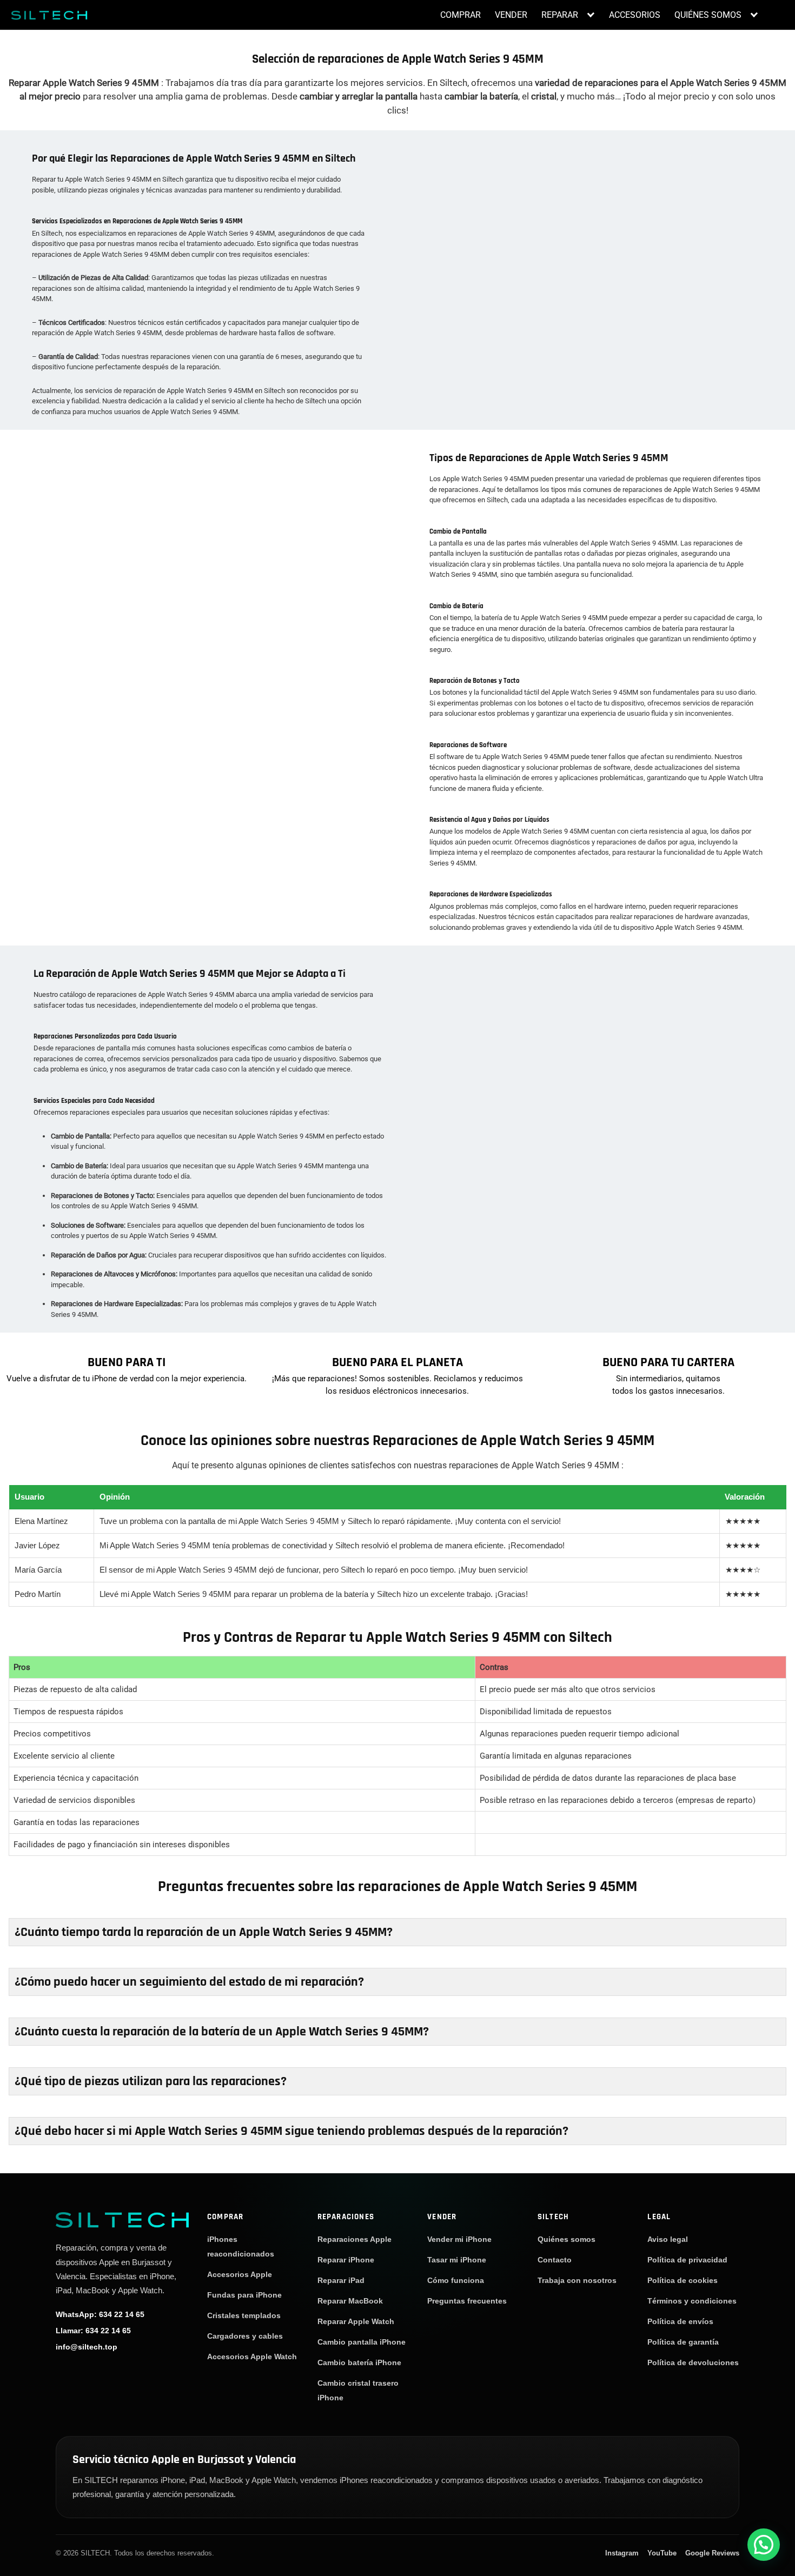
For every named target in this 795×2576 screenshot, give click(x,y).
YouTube (662, 2553)
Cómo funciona (456, 2280)
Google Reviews (712, 2553)
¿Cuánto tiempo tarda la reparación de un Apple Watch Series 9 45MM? (204, 1932)
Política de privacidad (687, 2260)
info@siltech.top (87, 2347)
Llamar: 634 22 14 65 (93, 2331)
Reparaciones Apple (355, 2239)
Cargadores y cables (245, 2336)
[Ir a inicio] (122, 2219)
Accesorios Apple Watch (252, 2357)
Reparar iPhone (346, 2260)
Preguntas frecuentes (467, 2301)
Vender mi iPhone (459, 2239)
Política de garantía (683, 2342)
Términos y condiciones (692, 2301)
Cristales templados (244, 2315)
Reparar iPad (341, 2280)
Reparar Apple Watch (356, 2321)
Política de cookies (683, 2280)
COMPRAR (461, 15)
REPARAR (560, 15)
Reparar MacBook (350, 2301)
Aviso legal (668, 2239)
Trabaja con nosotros (577, 2280)
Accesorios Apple (240, 2274)
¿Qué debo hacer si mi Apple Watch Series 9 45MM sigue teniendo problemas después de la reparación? (291, 2131)
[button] (764, 2545)
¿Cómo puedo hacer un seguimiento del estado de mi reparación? (189, 1982)
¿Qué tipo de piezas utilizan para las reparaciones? (151, 2081)
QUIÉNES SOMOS (708, 15)
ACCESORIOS (635, 15)
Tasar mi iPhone (457, 2260)
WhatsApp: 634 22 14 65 (100, 2314)
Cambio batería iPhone (359, 2362)
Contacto (555, 2260)
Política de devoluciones (693, 2362)
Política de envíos (680, 2321)
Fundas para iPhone (244, 2295)
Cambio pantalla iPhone (362, 2342)
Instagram (622, 2553)
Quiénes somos (567, 2239)
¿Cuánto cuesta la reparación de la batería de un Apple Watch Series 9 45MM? (222, 2032)
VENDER (511, 15)
